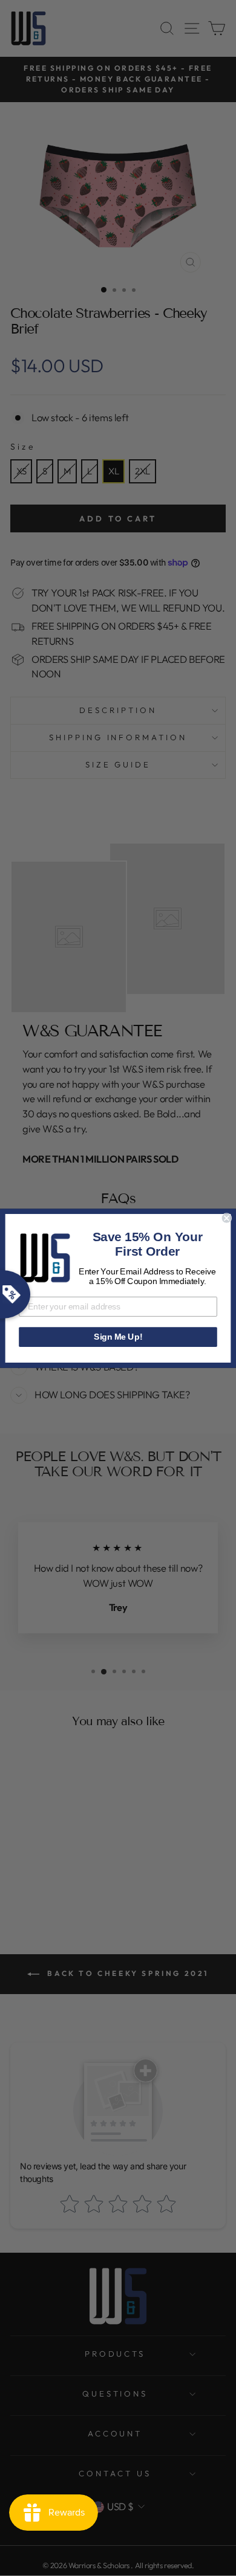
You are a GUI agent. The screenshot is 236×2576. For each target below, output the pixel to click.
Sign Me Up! (118, 1336)
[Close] (227, 1218)
